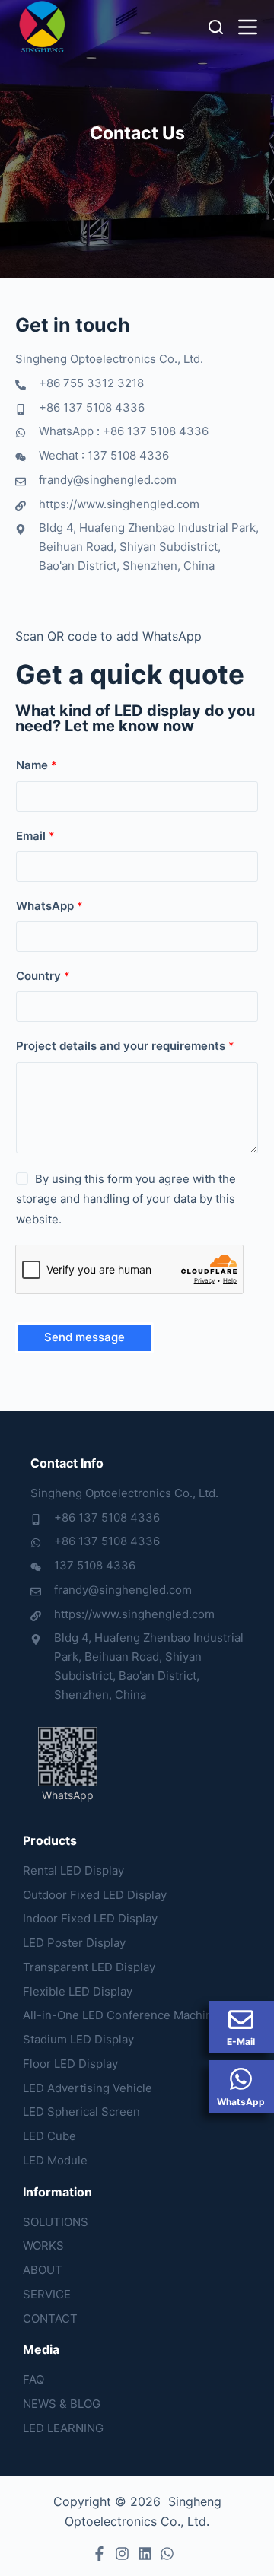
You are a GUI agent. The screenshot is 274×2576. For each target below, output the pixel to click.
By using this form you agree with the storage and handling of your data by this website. (126, 1199)
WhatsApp (49, 906)
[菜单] (248, 27)
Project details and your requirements (125, 1046)
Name (37, 765)
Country (43, 976)
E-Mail (241, 2042)
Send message (84, 1337)
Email (35, 836)
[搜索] (216, 27)
